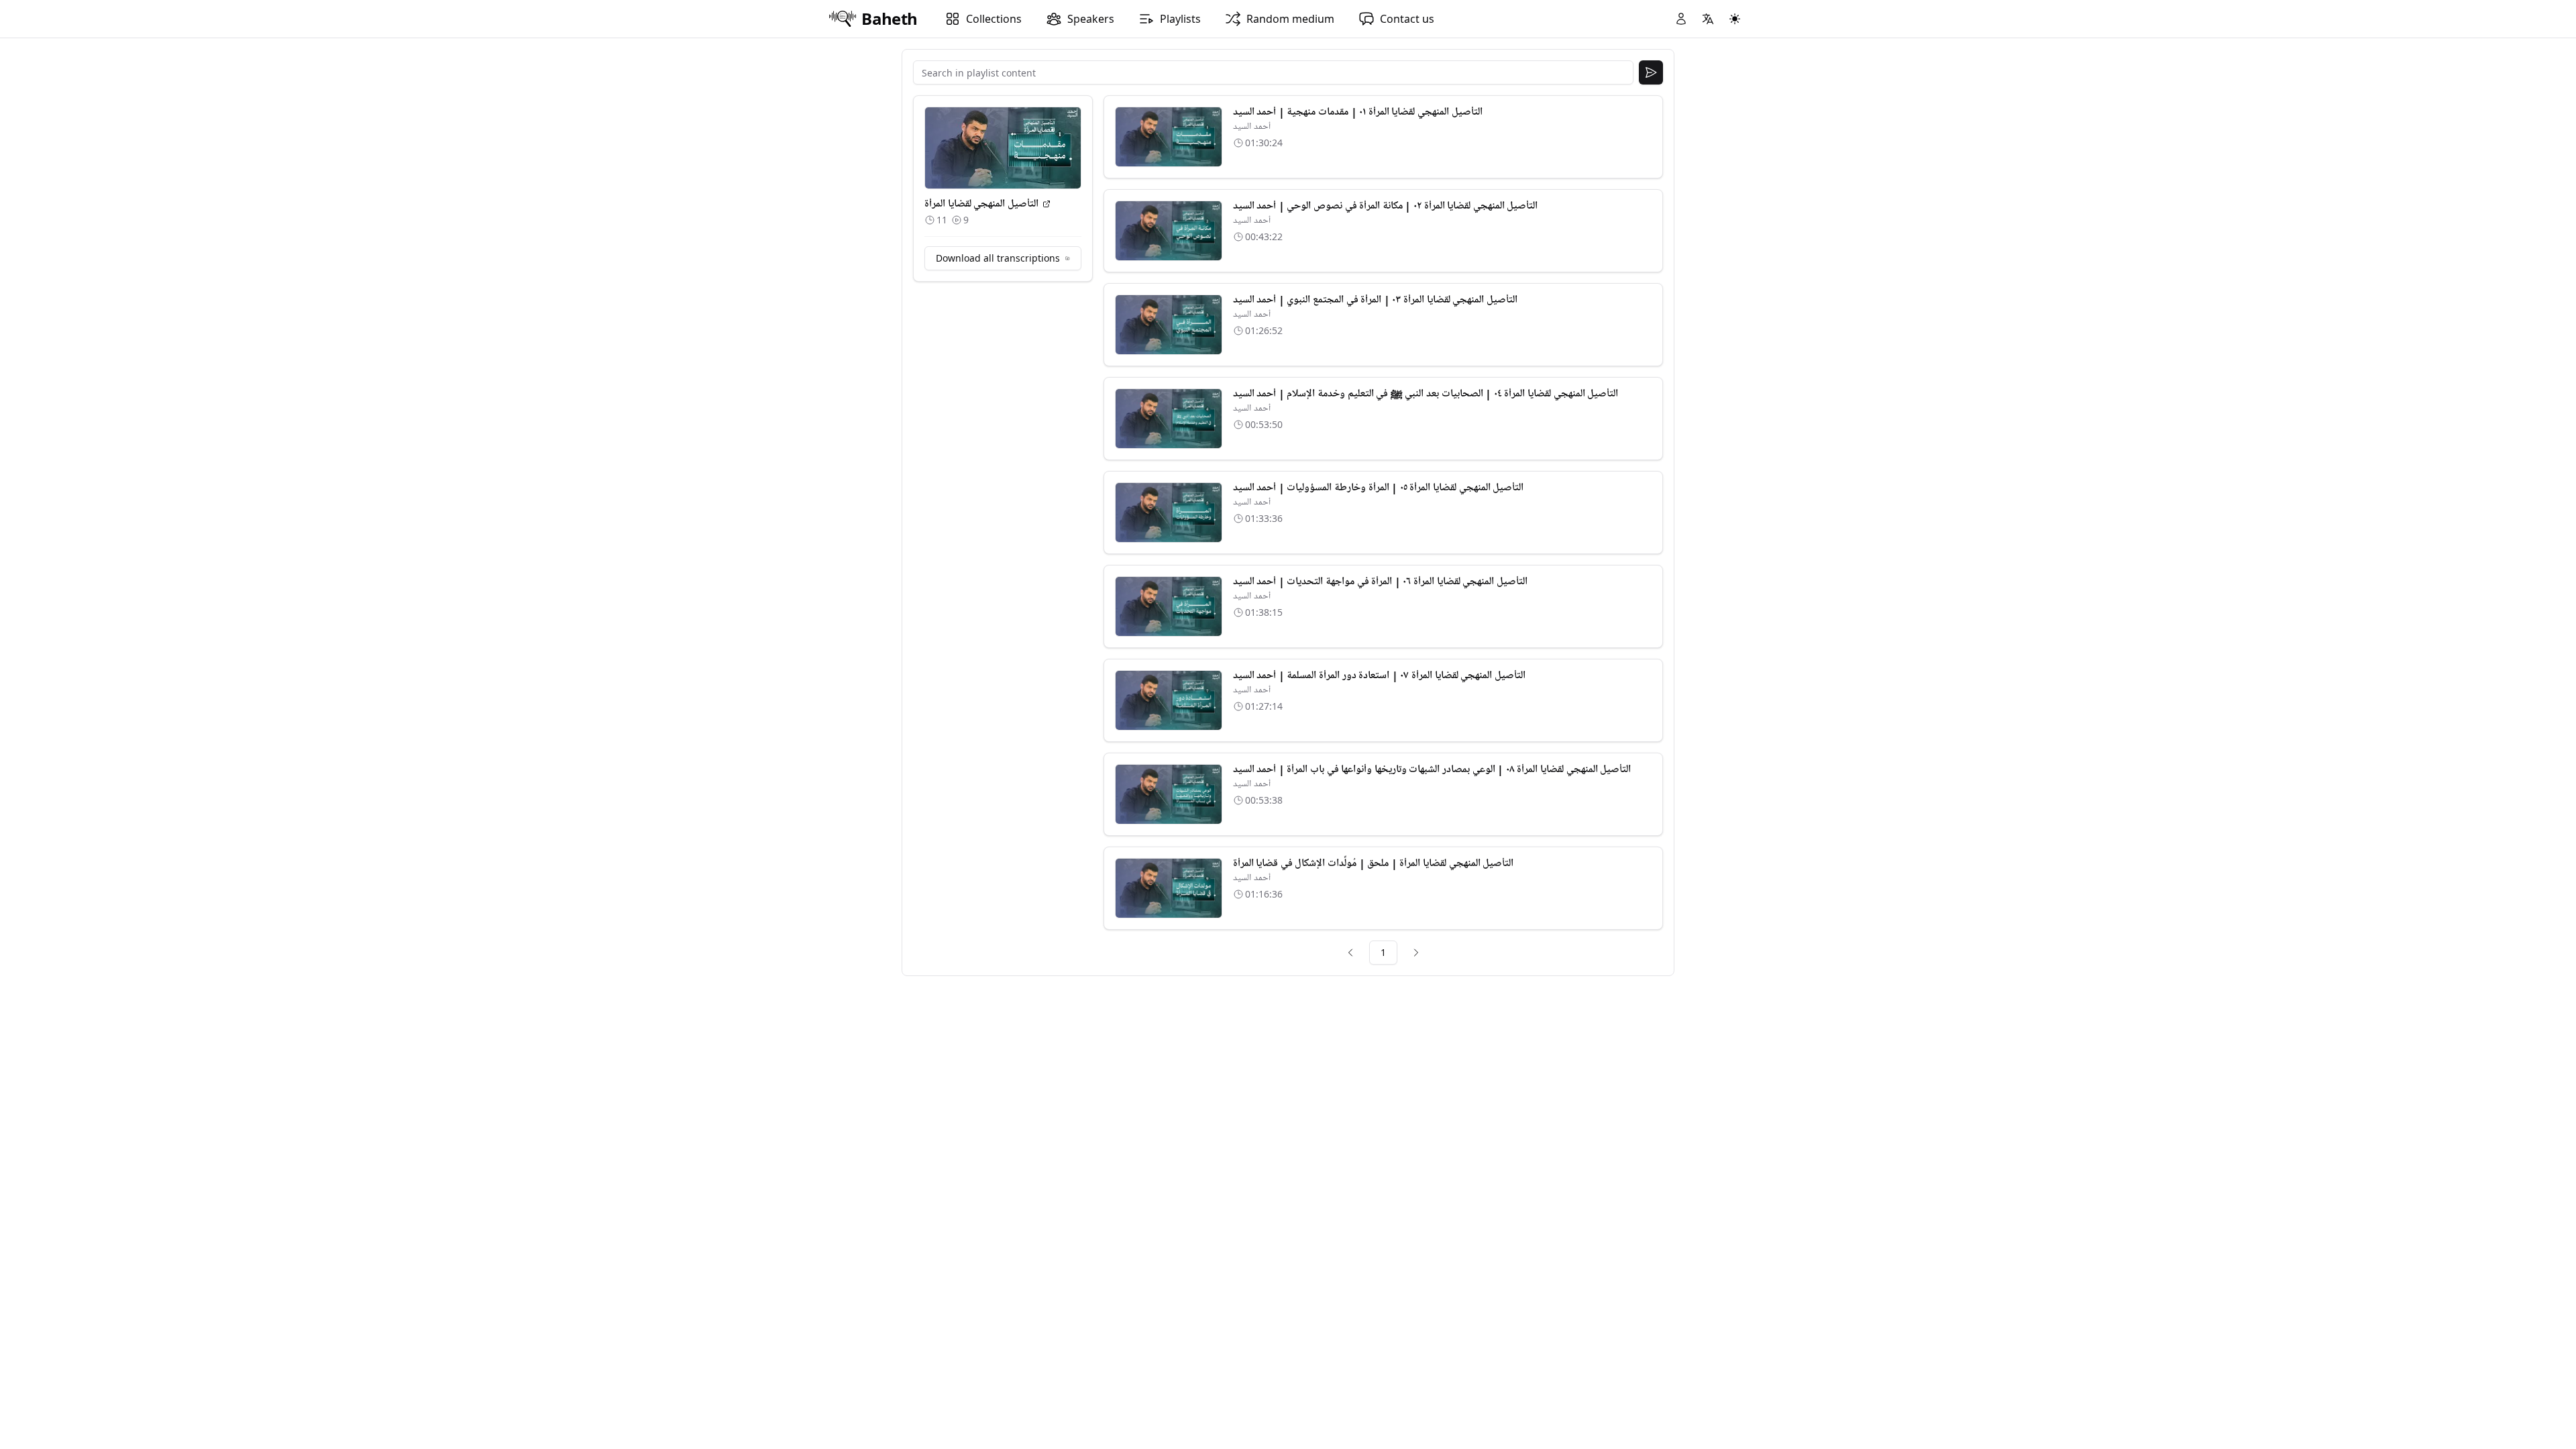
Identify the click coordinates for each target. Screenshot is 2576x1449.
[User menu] (1681, 19)
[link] (1350, 953)
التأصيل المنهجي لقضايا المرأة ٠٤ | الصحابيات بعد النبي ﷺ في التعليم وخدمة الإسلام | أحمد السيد (1426, 394)
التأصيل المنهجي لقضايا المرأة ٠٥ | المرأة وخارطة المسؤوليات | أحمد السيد (1379, 488)
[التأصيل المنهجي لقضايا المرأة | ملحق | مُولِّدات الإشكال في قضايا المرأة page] (1169, 888)
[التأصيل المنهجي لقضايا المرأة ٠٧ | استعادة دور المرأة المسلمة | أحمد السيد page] (1169, 700)
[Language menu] (1708, 19)
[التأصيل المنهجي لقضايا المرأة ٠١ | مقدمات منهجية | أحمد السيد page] (1169, 137)
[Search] (1651, 72)
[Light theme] (1735, 19)
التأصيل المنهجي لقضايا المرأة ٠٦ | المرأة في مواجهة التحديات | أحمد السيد (1380, 582)
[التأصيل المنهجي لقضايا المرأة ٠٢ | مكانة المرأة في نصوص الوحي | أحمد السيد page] (1169, 231)
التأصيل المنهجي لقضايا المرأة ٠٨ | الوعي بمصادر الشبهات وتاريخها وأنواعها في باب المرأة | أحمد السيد (1432, 769)
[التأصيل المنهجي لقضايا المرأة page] (1046, 204)
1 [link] (1383, 952)
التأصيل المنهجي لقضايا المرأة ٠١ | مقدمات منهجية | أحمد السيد (1358, 112)
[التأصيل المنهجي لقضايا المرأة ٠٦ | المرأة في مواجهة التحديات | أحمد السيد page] (1169, 606)
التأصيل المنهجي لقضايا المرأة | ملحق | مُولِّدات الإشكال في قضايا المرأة (1374, 863)
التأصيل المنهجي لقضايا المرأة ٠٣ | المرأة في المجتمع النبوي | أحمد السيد (1375, 300)
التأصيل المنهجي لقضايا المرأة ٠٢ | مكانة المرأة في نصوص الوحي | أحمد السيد (1386, 206)
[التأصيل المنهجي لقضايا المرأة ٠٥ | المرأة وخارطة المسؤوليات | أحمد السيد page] (1169, 513)
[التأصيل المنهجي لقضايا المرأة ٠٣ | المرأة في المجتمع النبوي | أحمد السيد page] (1169, 325)
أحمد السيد (1252, 126)
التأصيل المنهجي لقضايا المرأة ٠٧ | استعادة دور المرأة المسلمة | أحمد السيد (1379, 676)
